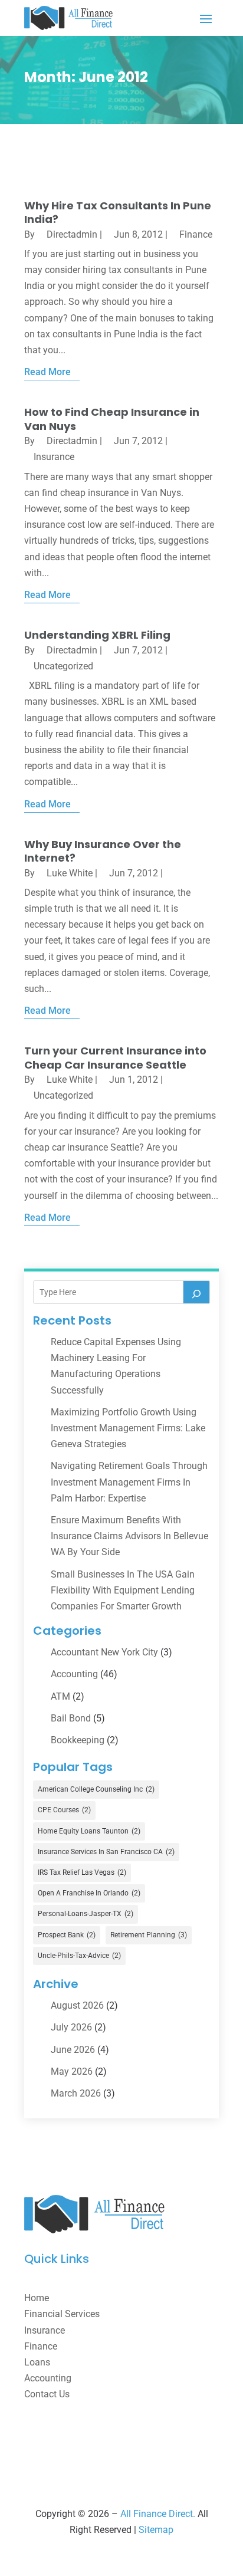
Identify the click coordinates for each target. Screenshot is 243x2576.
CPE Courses (64, 1810)
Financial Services (62, 2314)
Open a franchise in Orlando (89, 1893)
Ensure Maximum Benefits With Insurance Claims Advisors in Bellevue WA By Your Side (129, 1536)
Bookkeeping (78, 1740)
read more (47, 372)
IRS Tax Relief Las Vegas (82, 1872)
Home (37, 2298)
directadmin (72, 234)
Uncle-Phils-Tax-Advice (79, 1956)
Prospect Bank (67, 1935)
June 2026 (73, 2050)
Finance (196, 234)
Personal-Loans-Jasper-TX (86, 1914)
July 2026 (71, 2027)
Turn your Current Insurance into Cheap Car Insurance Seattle (115, 1057)
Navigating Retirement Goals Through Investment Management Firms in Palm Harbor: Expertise (129, 1482)
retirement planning (149, 1935)
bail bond (71, 1718)
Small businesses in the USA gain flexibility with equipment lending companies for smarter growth (123, 1590)
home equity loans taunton (89, 1831)
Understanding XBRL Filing (97, 635)
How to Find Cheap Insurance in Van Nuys (112, 419)
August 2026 (77, 2005)
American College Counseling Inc (96, 1789)
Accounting (74, 1674)
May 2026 (72, 2071)
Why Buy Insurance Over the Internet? (103, 851)
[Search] (196, 1292)
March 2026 (76, 2093)
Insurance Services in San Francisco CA (106, 1852)
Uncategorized (63, 666)
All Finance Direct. (158, 2514)
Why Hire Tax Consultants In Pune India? (118, 212)
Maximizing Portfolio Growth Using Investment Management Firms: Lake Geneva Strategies (128, 1428)
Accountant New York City (104, 1652)
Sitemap (156, 2530)
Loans (37, 2362)
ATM (60, 1696)
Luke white (70, 873)
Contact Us (47, 2394)
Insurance (54, 457)
